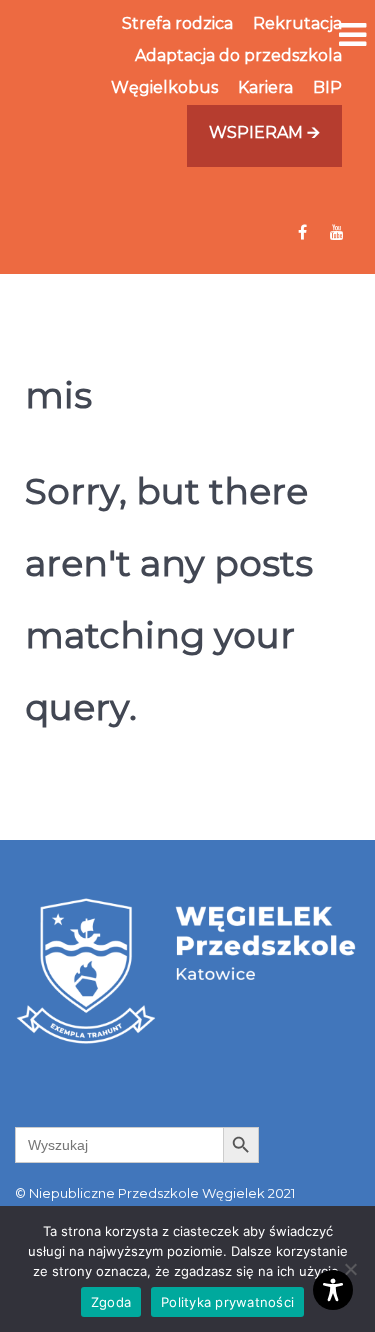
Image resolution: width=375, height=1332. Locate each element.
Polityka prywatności (227, 1302)
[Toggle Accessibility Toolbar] (333, 1290)
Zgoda (111, 1302)
